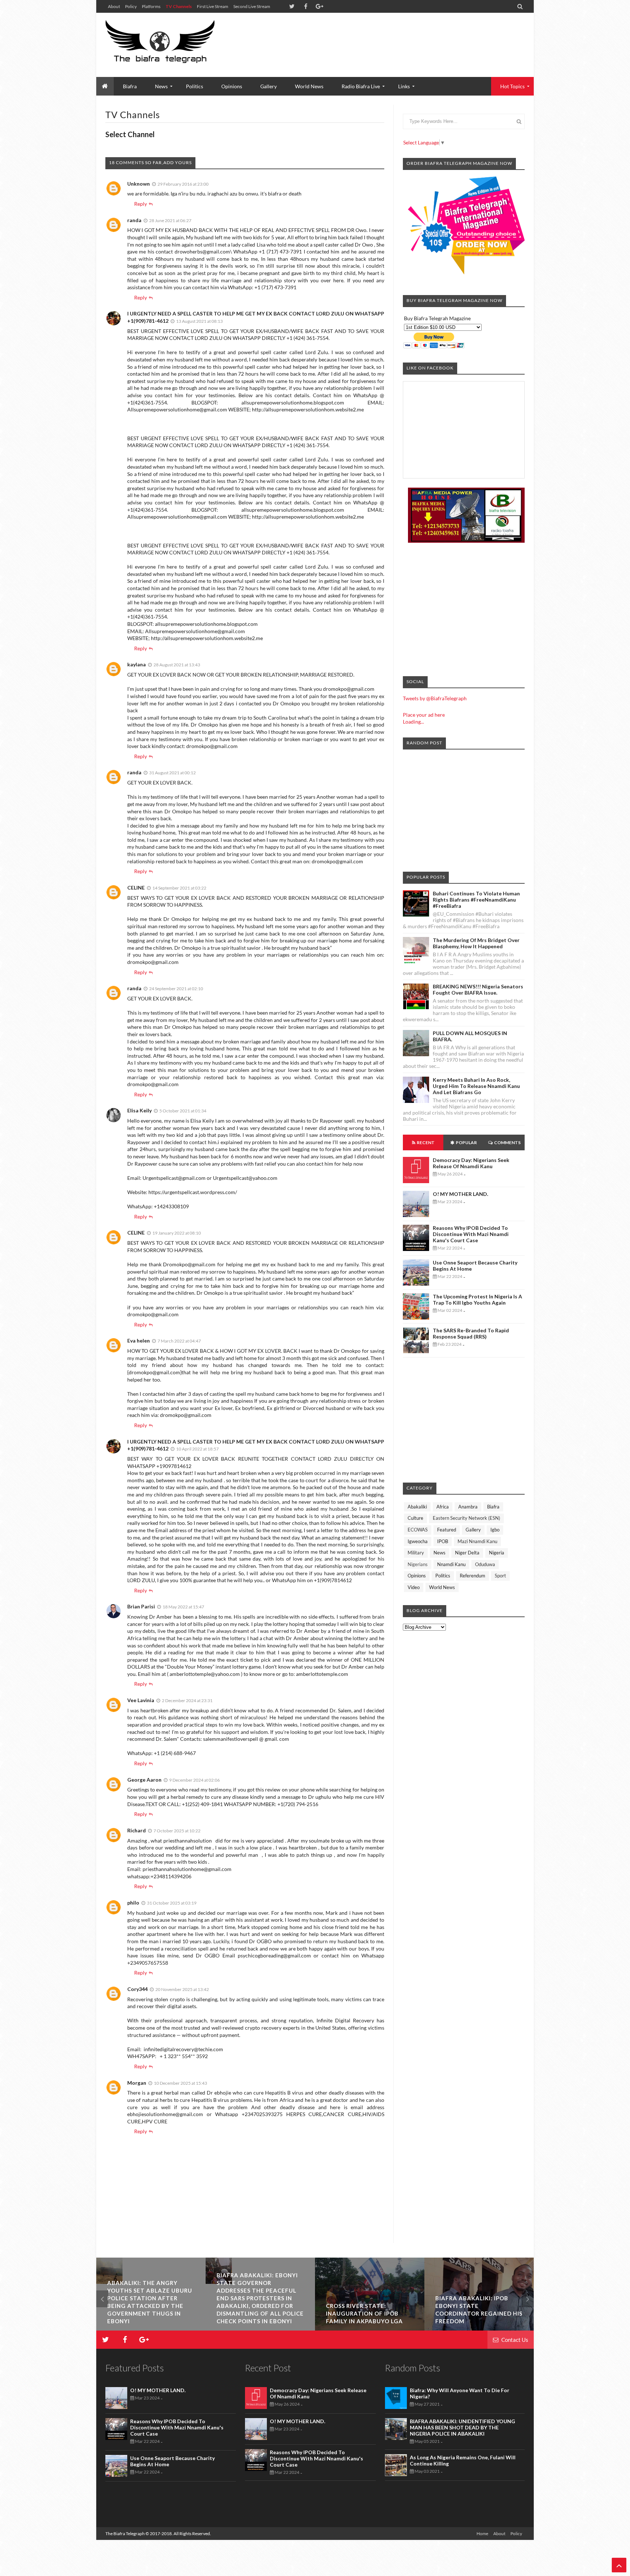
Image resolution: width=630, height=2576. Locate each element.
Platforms (151, 6)
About (114, 6)
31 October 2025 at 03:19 (172, 1903)
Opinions (232, 86)
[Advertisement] (392, 36)
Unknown (139, 184)
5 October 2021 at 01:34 (183, 1111)
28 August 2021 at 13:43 (177, 665)
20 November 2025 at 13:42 (182, 1989)
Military (416, 1553)
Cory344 (137, 1989)
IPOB (443, 1541)
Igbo (495, 1530)
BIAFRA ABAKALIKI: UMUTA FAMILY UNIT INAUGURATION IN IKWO (369, 2313)
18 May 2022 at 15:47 (183, 1607)
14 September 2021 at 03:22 (179, 888)
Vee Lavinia (141, 1700)
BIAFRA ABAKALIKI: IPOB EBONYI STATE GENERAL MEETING (144, 2313)
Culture (415, 1518)
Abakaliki (417, 1507)
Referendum (472, 1576)
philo (133, 1903)
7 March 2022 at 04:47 (179, 1341)
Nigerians (418, 1564)
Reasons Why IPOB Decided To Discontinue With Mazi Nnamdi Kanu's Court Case (471, 1234)
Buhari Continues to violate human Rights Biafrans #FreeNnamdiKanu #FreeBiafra (476, 900)
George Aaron (144, 1780)
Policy (131, 6)
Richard (137, 1830)
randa (134, 220)
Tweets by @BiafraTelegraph (435, 698)
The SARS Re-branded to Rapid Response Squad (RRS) (471, 1333)
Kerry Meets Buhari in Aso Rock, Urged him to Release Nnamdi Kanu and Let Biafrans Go (476, 1086)
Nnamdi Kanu (451, 1564)
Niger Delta (467, 1553)
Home (482, 2534)
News (440, 1553)
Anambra (468, 1507)
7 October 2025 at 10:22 (177, 1831)
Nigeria (497, 1553)
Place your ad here (424, 715)
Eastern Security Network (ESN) (466, 1518)
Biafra (493, 1507)
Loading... (413, 722)
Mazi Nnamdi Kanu (477, 1541)
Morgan (137, 2083)
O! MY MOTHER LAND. (460, 1194)
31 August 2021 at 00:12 (172, 773)
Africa (443, 1507)
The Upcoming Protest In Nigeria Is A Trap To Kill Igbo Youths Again (477, 1299)
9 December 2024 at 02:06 (195, 1780)
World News (309, 86)
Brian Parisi (141, 1606)
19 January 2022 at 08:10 (177, 1233)
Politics (195, 86)
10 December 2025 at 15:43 (180, 2083)
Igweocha (418, 1541)
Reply (141, 204)
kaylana (137, 664)
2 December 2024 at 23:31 (187, 1700)
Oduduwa (485, 1564)
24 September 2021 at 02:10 (176, 989)
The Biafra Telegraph (125, 2534)
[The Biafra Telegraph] (174, 45)
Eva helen (139, 1341)
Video (414, 1587)
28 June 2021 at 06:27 (170, 220)
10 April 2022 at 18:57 (197, 1449)
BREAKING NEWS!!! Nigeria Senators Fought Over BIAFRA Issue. (478, 989)
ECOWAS (418, 1530)
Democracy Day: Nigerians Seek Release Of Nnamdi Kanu (471, 1163)
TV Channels (179, 6)
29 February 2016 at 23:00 (183, 184)
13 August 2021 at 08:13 (199, 321)
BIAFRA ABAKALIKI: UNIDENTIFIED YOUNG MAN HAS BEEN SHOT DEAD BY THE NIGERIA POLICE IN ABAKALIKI (462, 2427)
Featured (447, 1530)
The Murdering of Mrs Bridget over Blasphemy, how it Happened (476, 943)
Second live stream (252, 6)
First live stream (213, 6)
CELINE (136, 888)
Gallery (269, 86)
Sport (500, 1576)
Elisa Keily (139, 1110)
